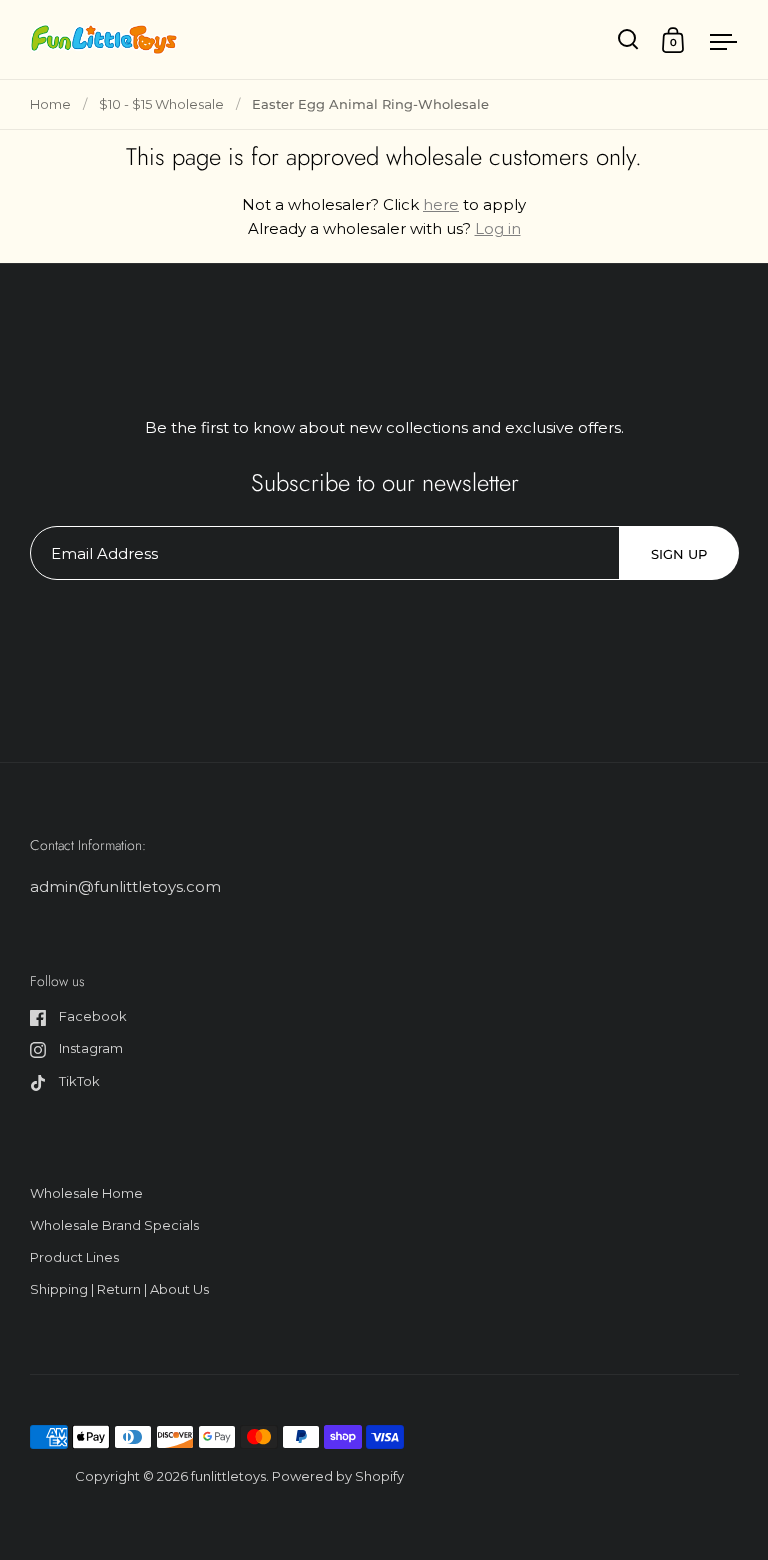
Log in (498, 228)
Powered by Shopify (338, 1476)
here (441, 204)
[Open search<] (628, 39)
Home (50, 104)
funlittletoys (228, 1476)
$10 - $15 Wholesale (161, 104)
